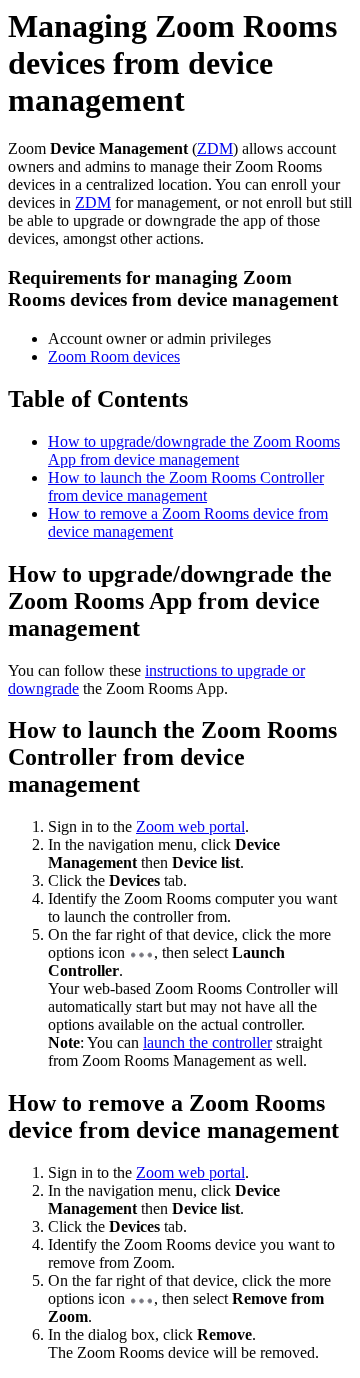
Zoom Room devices (114, 356)
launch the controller (207, 1042)
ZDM (215, 148)
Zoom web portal (190, 826)
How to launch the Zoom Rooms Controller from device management (186, 486)
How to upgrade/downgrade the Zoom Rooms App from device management (194, 450)
